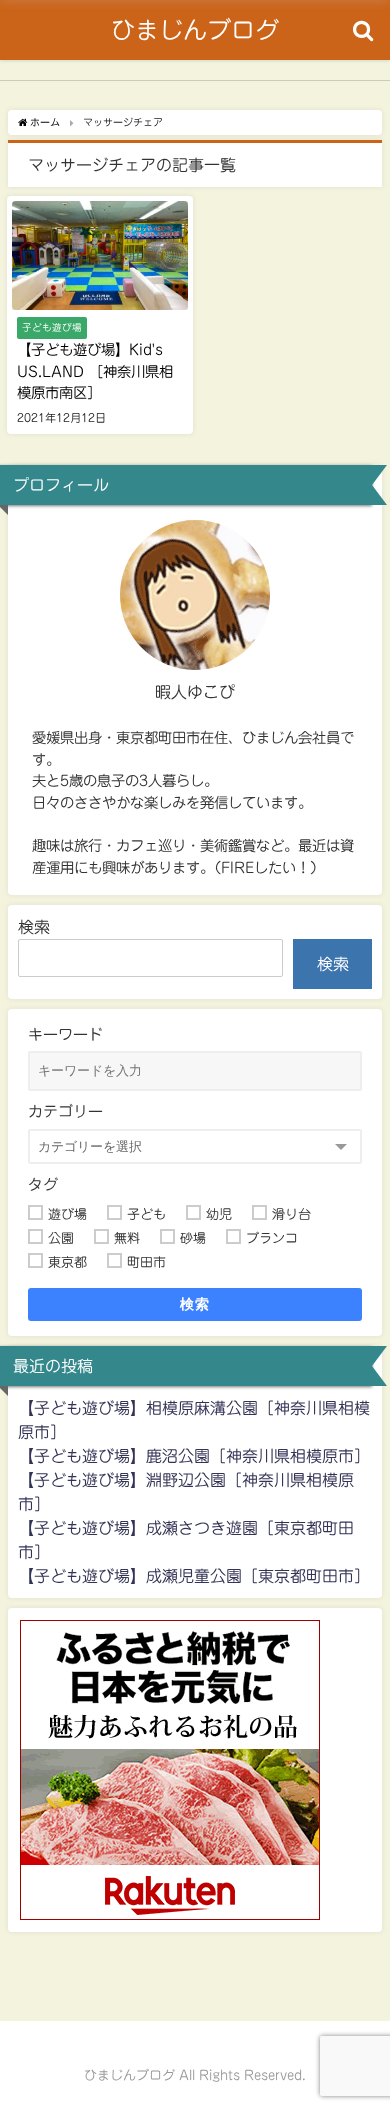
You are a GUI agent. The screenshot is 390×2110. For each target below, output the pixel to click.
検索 (34, 927)
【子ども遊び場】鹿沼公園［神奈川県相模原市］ (194, 1456)
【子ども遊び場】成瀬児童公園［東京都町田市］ (194, 1576)
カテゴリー (65, 1111)
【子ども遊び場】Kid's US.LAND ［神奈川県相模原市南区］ (95, 371)
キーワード (65, 1034)
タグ (43, 1184)
